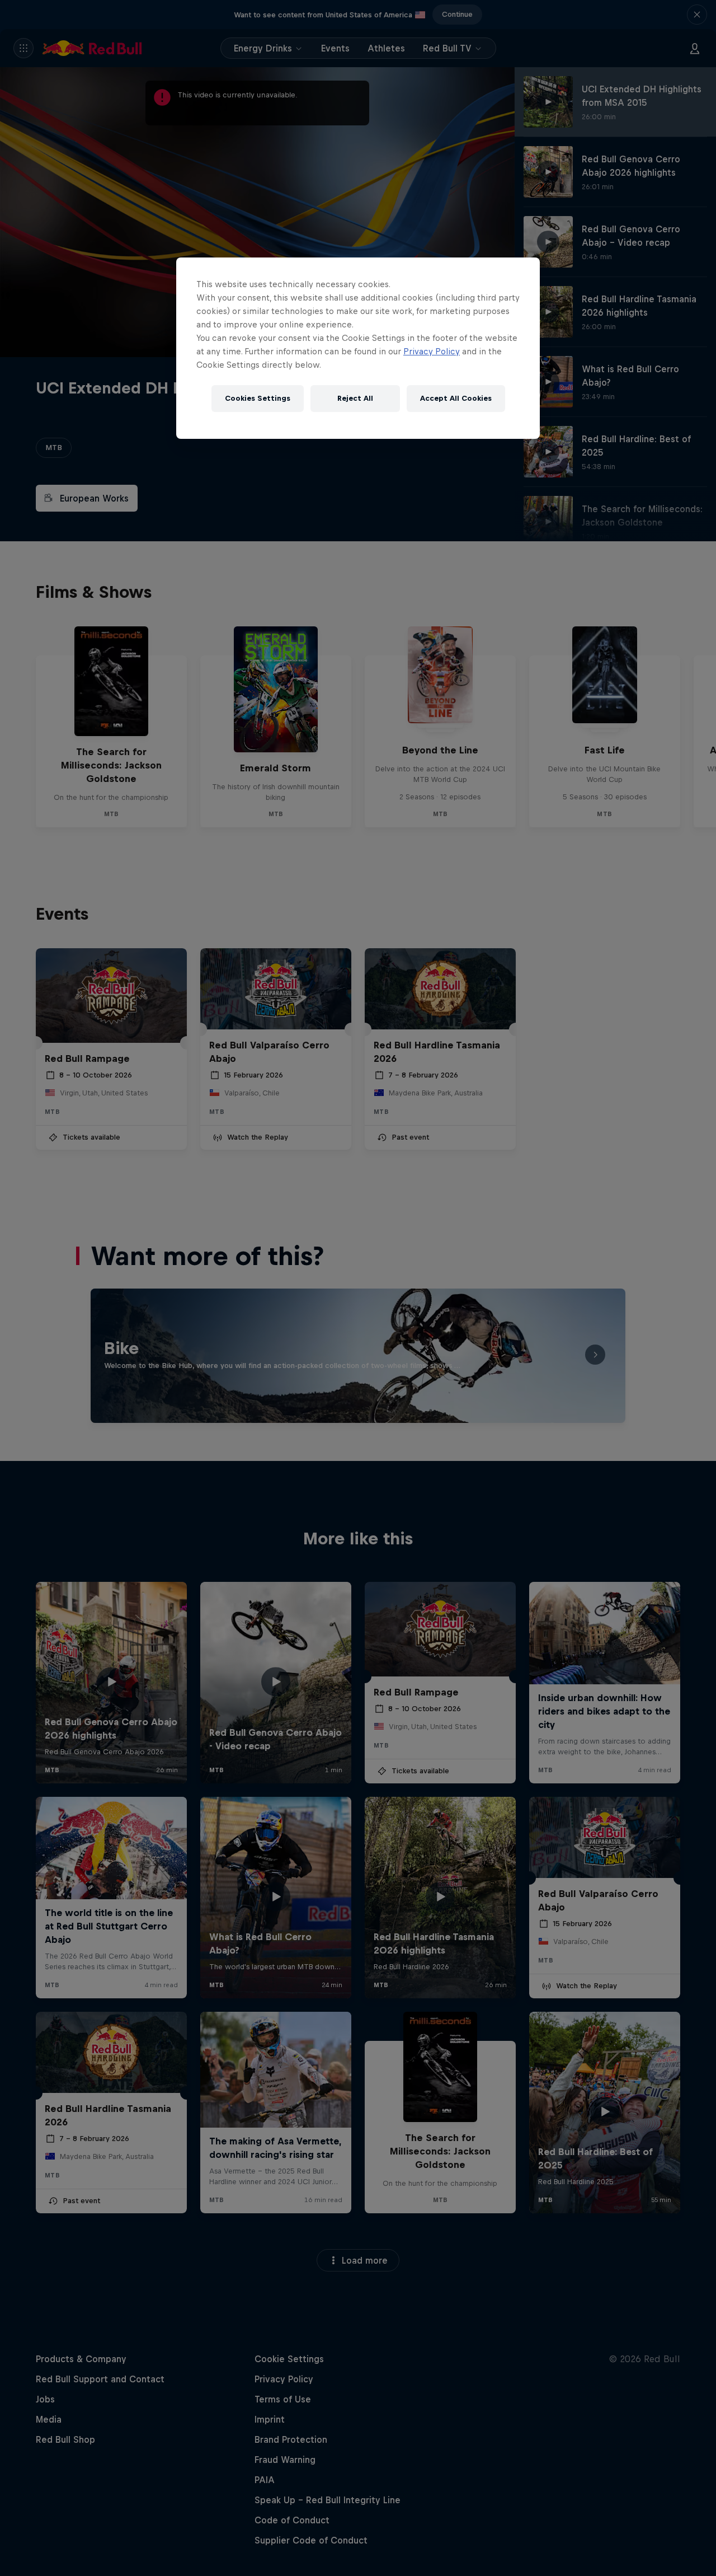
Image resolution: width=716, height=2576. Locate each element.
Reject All (355, 398)
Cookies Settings (258, 398)
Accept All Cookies (456, 398)
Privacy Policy (432, 351)
